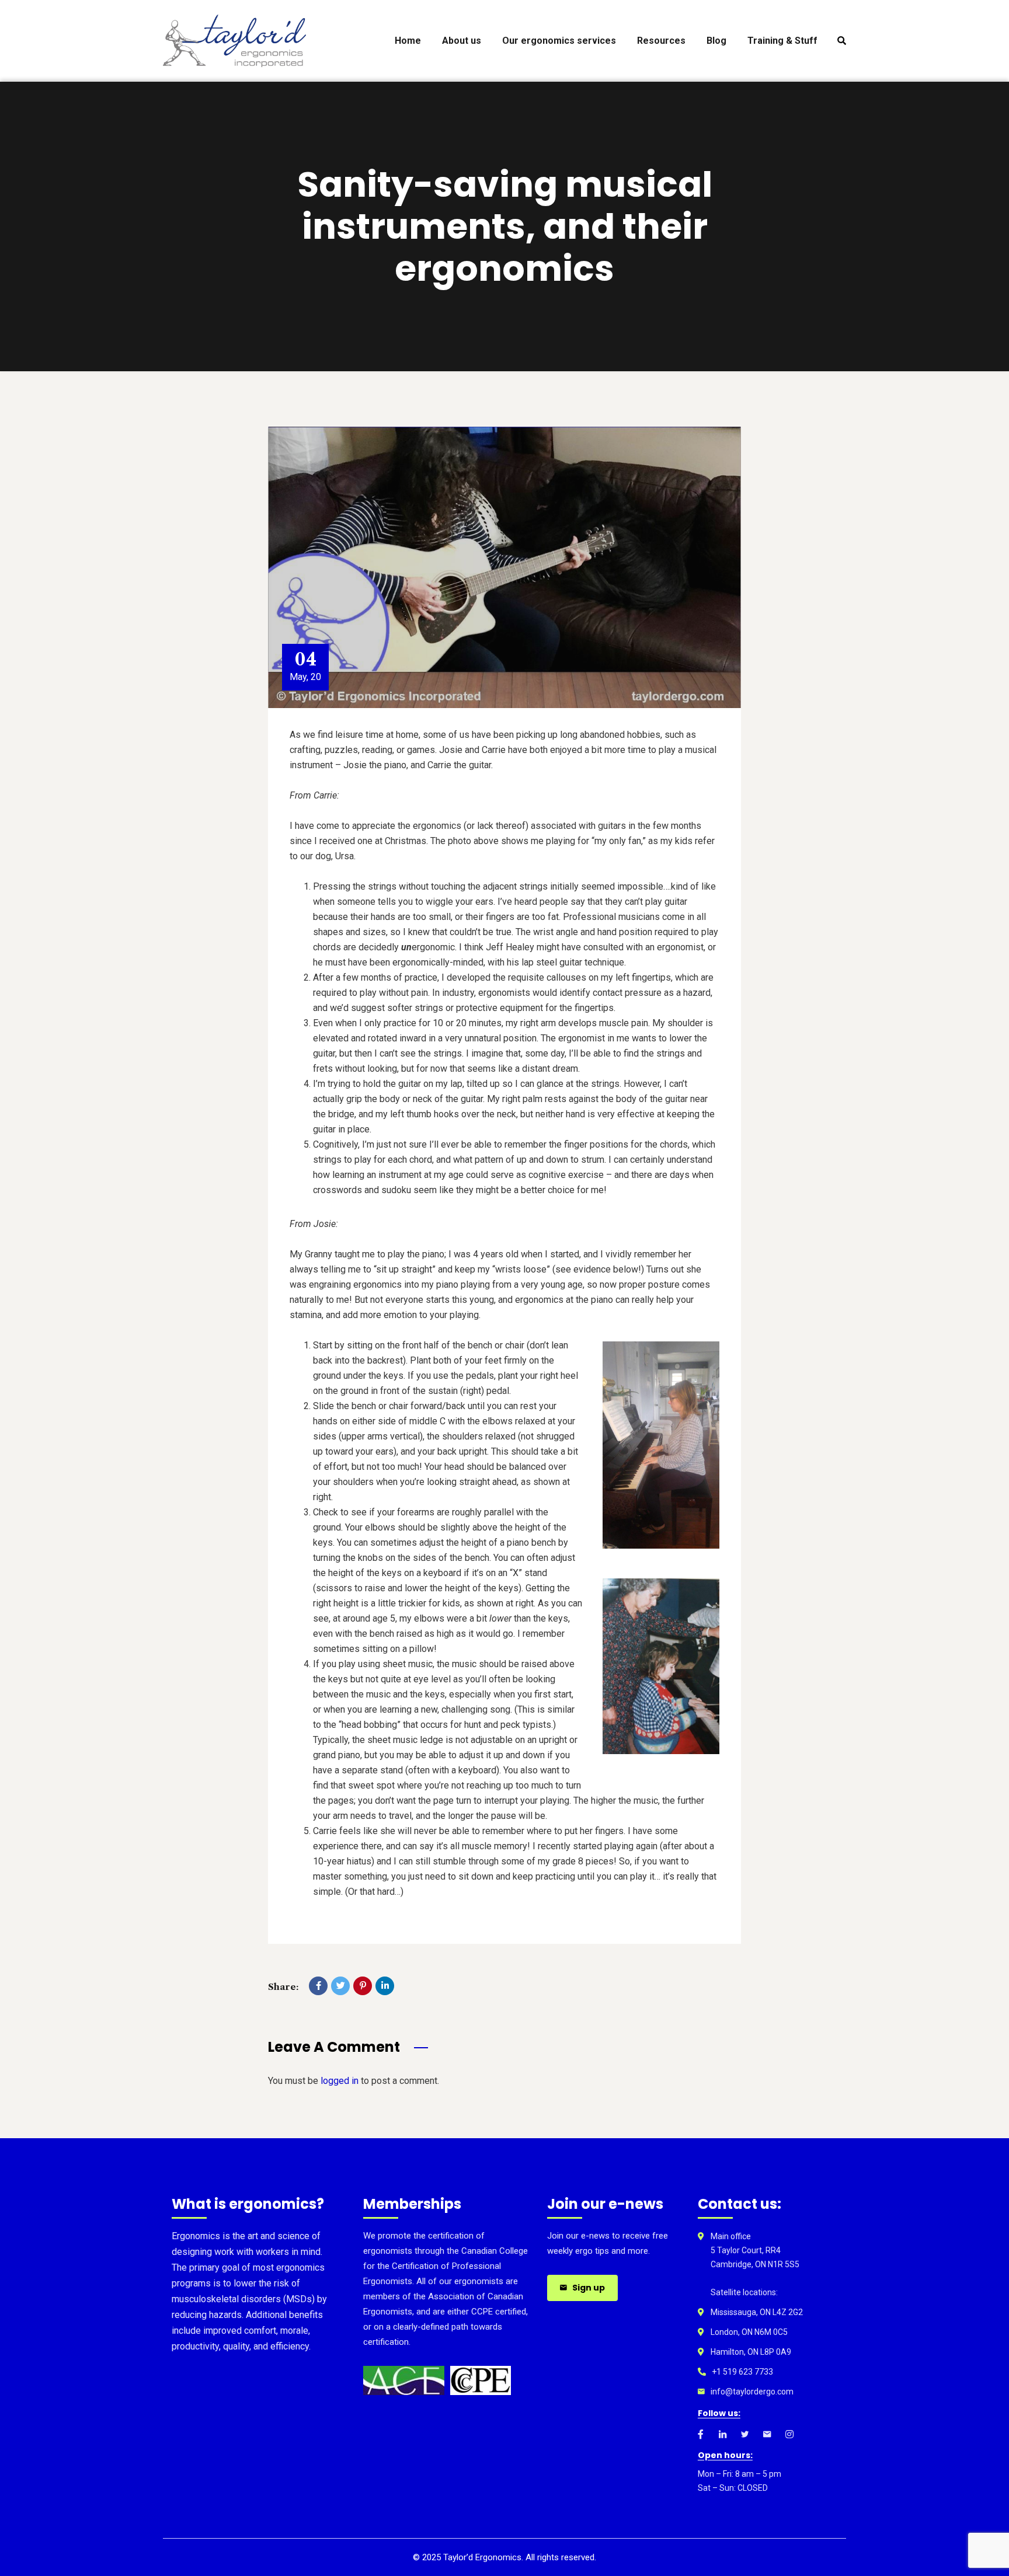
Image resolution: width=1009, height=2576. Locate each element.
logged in (340, 2081)
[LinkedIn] (385, 1986)
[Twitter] (340, 1986)
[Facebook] (318, 1986)
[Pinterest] (363, 1986)
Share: (283, 1987)
